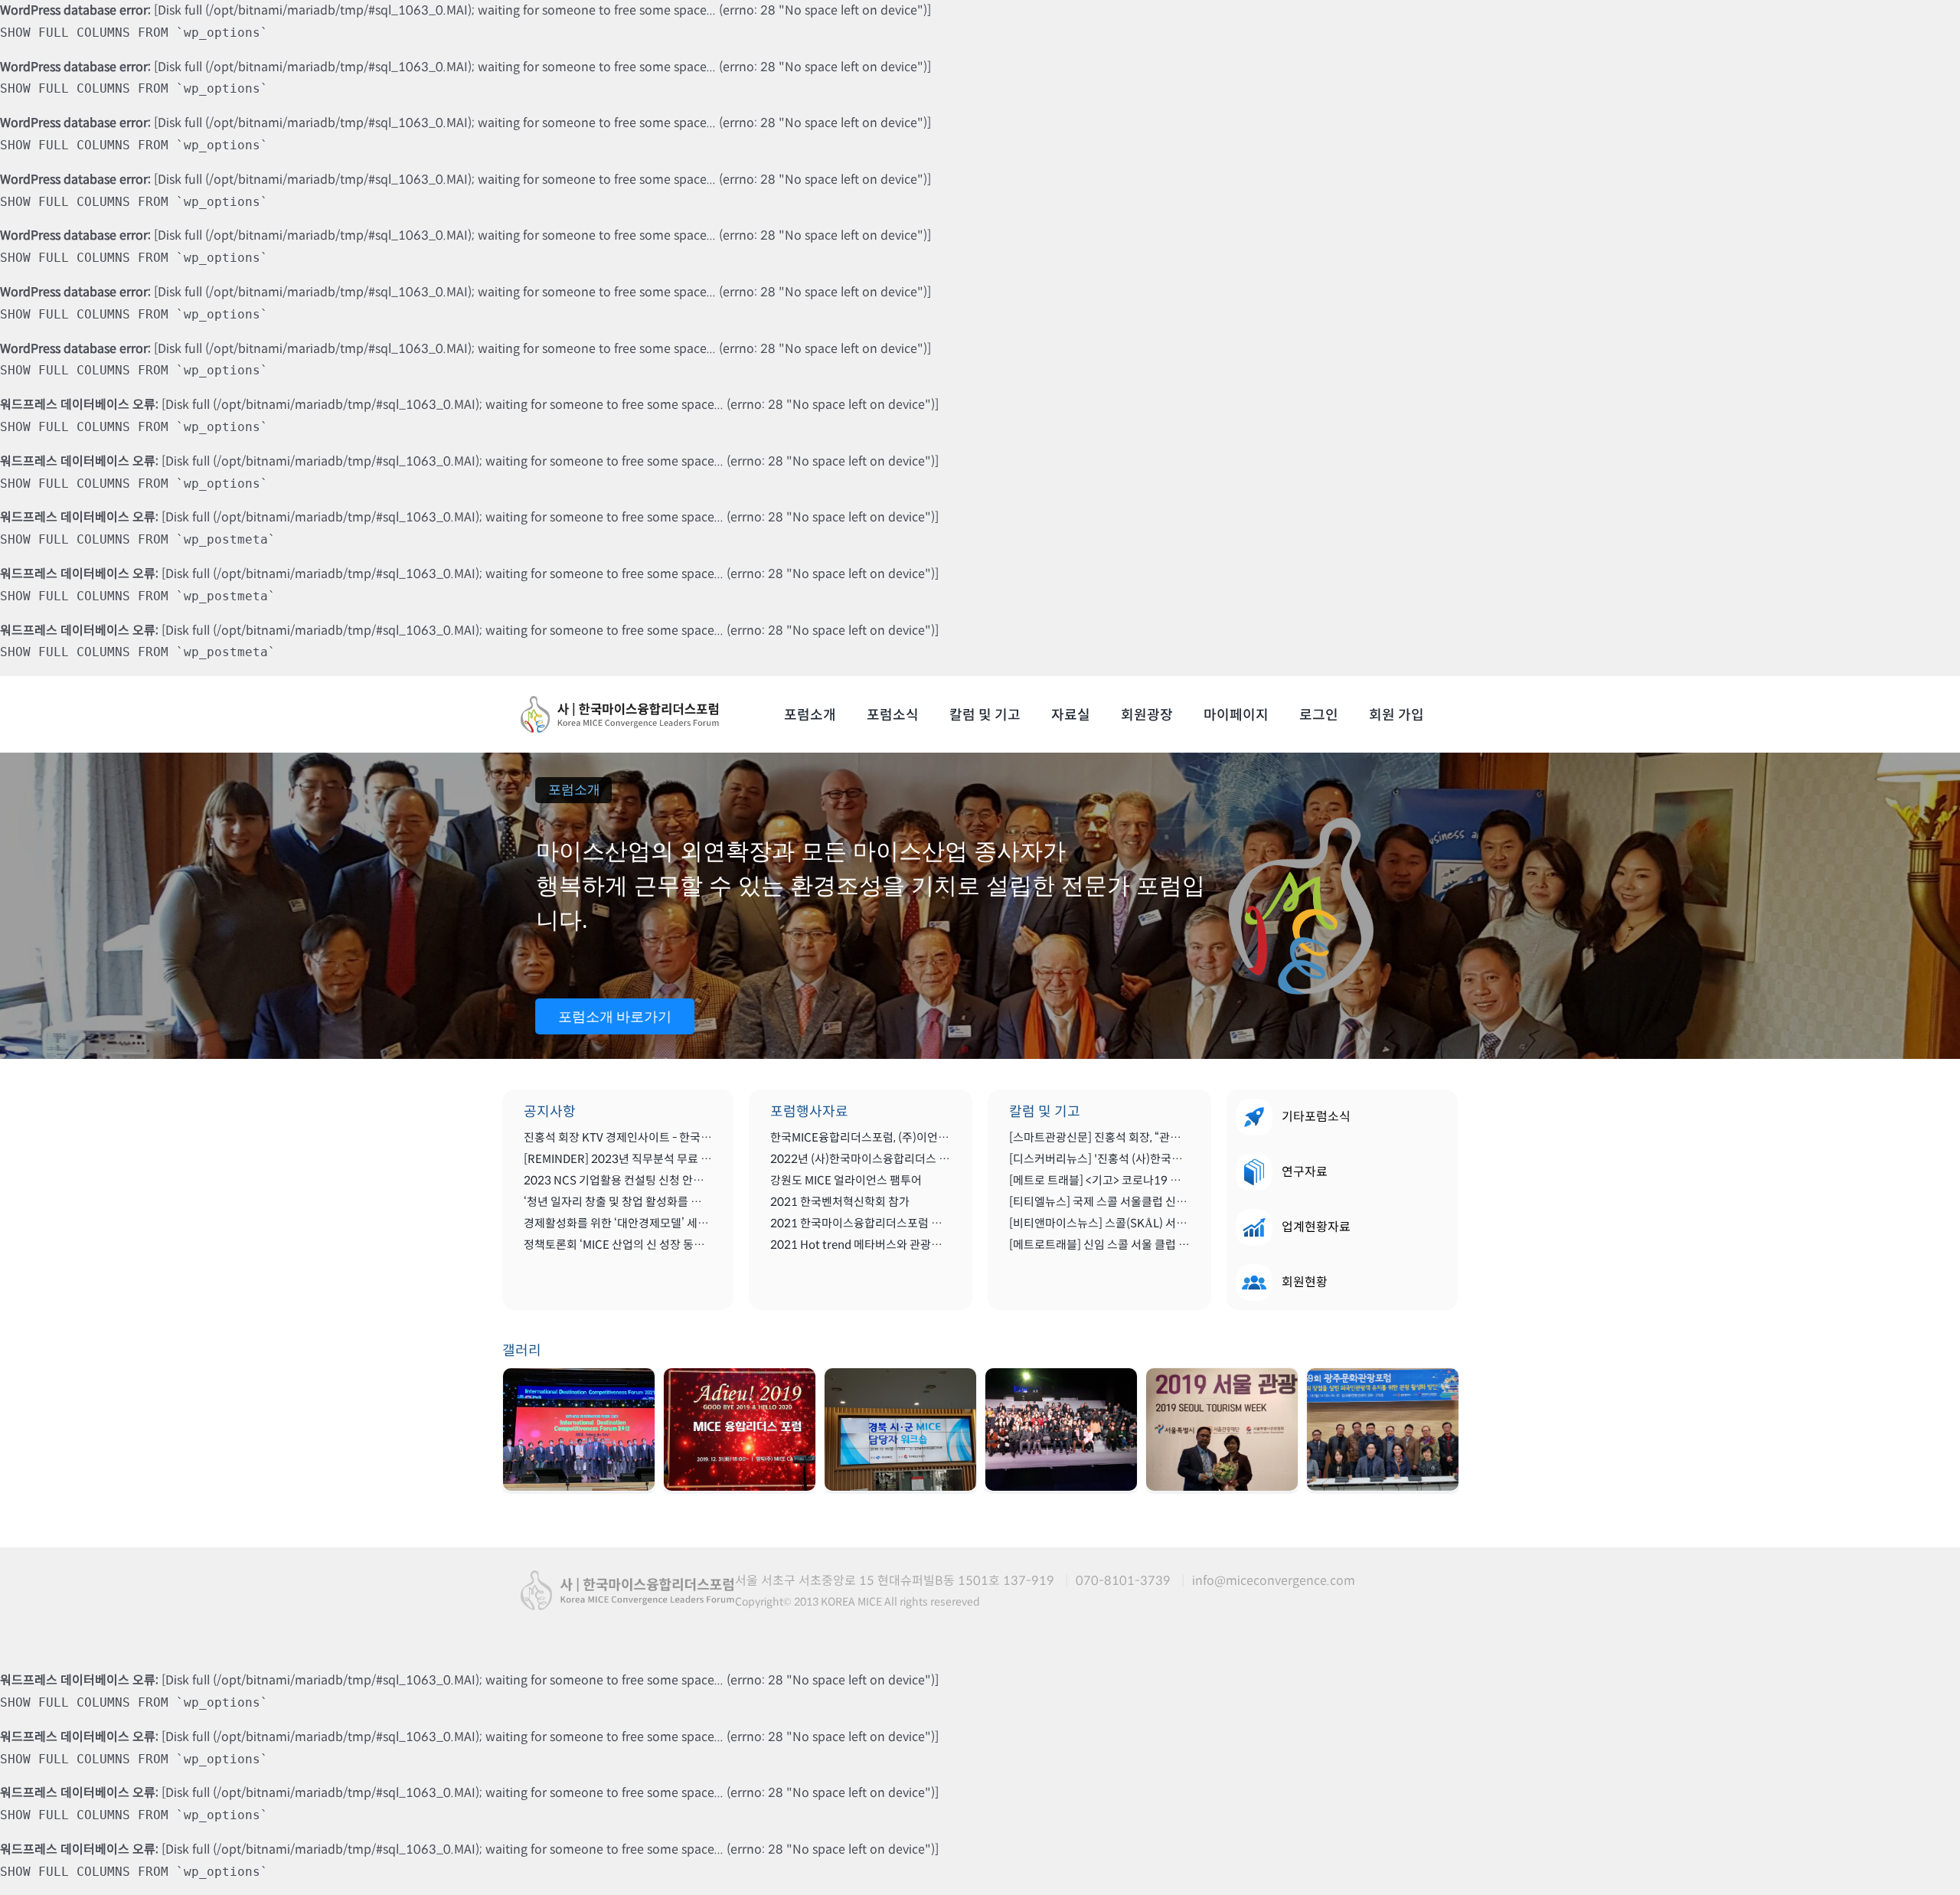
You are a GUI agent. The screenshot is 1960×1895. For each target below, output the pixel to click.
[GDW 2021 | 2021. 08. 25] (579, 1429)
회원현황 (1305, 1282)
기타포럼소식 (1316, 1117)
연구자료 (1305, 1172)
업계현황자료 (1316, 1227)
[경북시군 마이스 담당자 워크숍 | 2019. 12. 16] (900, 1429)
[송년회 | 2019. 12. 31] (740, 1429)
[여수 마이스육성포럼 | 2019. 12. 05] (1061, 1429)
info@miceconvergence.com (1274, 1581)
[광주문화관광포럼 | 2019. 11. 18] (1383, 1429)
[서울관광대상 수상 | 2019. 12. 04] (1222, 1429)
